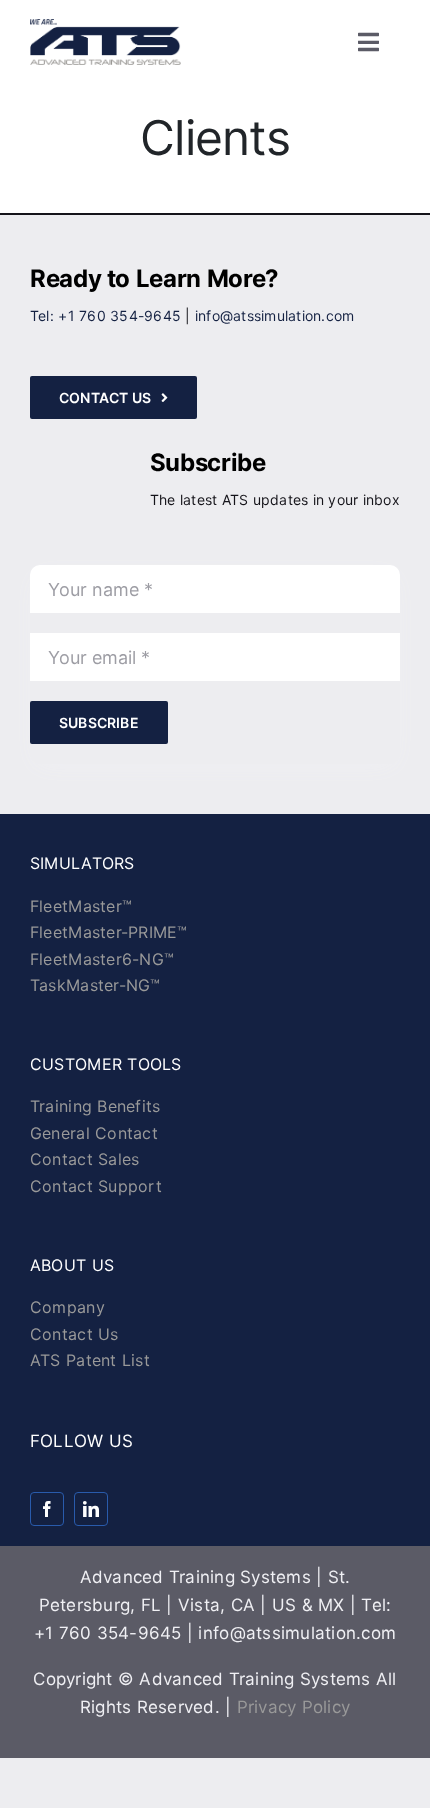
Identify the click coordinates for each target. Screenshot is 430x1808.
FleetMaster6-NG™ (102, 959)
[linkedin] (91, 1509)
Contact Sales (84, 1159)
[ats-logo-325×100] (105, 27)
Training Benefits (95, 1106)
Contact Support (96, 1186)
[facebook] (47, 1509)
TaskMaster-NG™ (95, 985)
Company (67, 1307)
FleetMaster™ (81, 906)
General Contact (94, 1133)
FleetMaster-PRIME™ (109, 932)
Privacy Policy (294, 1707)
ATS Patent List (90, 1360)
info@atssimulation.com (275, 315)
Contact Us (74, 1334)
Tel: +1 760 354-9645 (105, 315)
